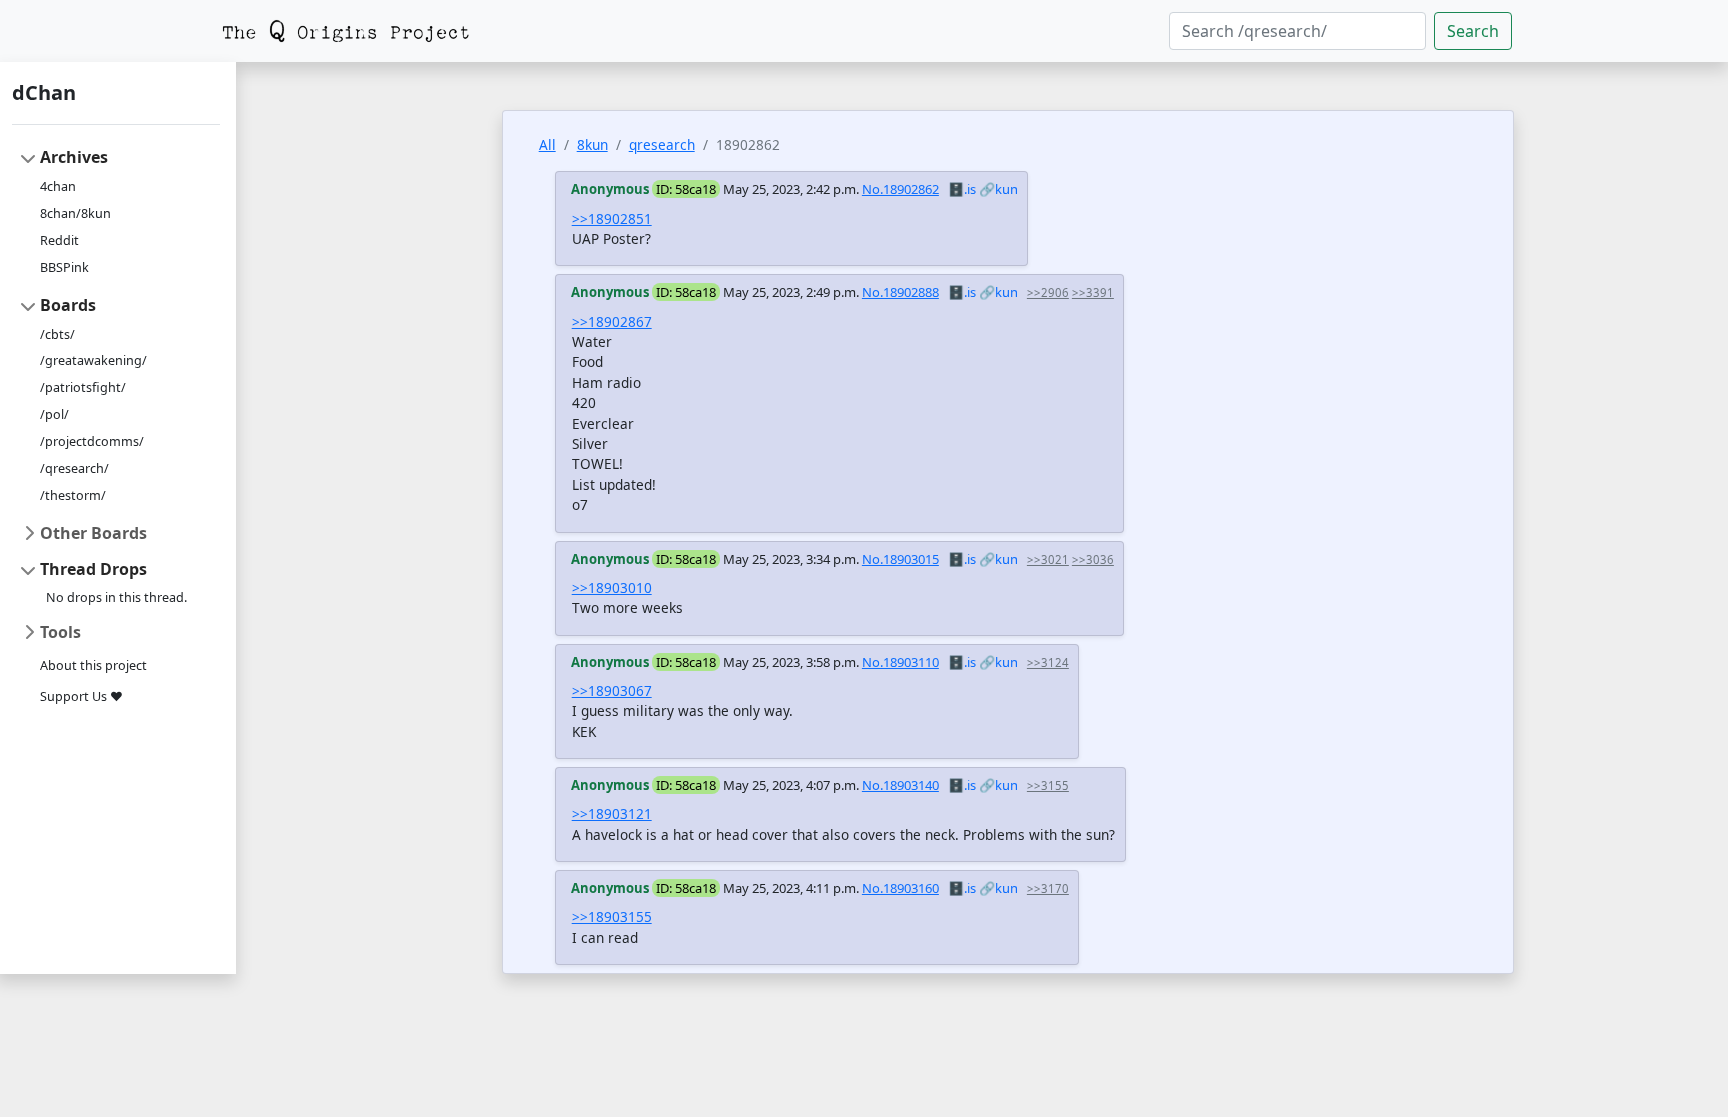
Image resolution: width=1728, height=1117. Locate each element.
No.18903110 (900, 662)
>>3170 (1048, 888)
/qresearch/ (74, 468)
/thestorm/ (73, 495)
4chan (58, 186)
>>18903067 (612, 690)
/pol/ (54, 414)
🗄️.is (962, 189)
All (547, 144)
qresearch (662, 144)
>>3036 (1093, 559)
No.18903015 (900, 559)
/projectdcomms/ (92, 441)
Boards (68, 305)
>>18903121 (612, 813)
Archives (74, 157)
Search (1473, 31)
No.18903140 (900, 785)
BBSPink (64, 267)
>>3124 (1048, 662)
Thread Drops (93, 569)
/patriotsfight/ (83, 387)
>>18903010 (612, 587)
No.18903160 (900, 888)
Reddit (59, 240)
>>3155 (1048, 785)
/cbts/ (57, 334)
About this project (93, 665)
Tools (60, 632)
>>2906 (1048, 292)
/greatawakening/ (93, 360)
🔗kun (998, 189)
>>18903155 (612, 916)
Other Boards (93, 533)
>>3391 (1093, 292)
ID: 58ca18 (686, 189)
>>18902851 (612, 218)
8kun (592, 144)
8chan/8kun (75, 213)
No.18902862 (900, 189)
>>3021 (1048, 559)
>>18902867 (612, 321)
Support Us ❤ (81, 696)
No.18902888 (900, 292)
